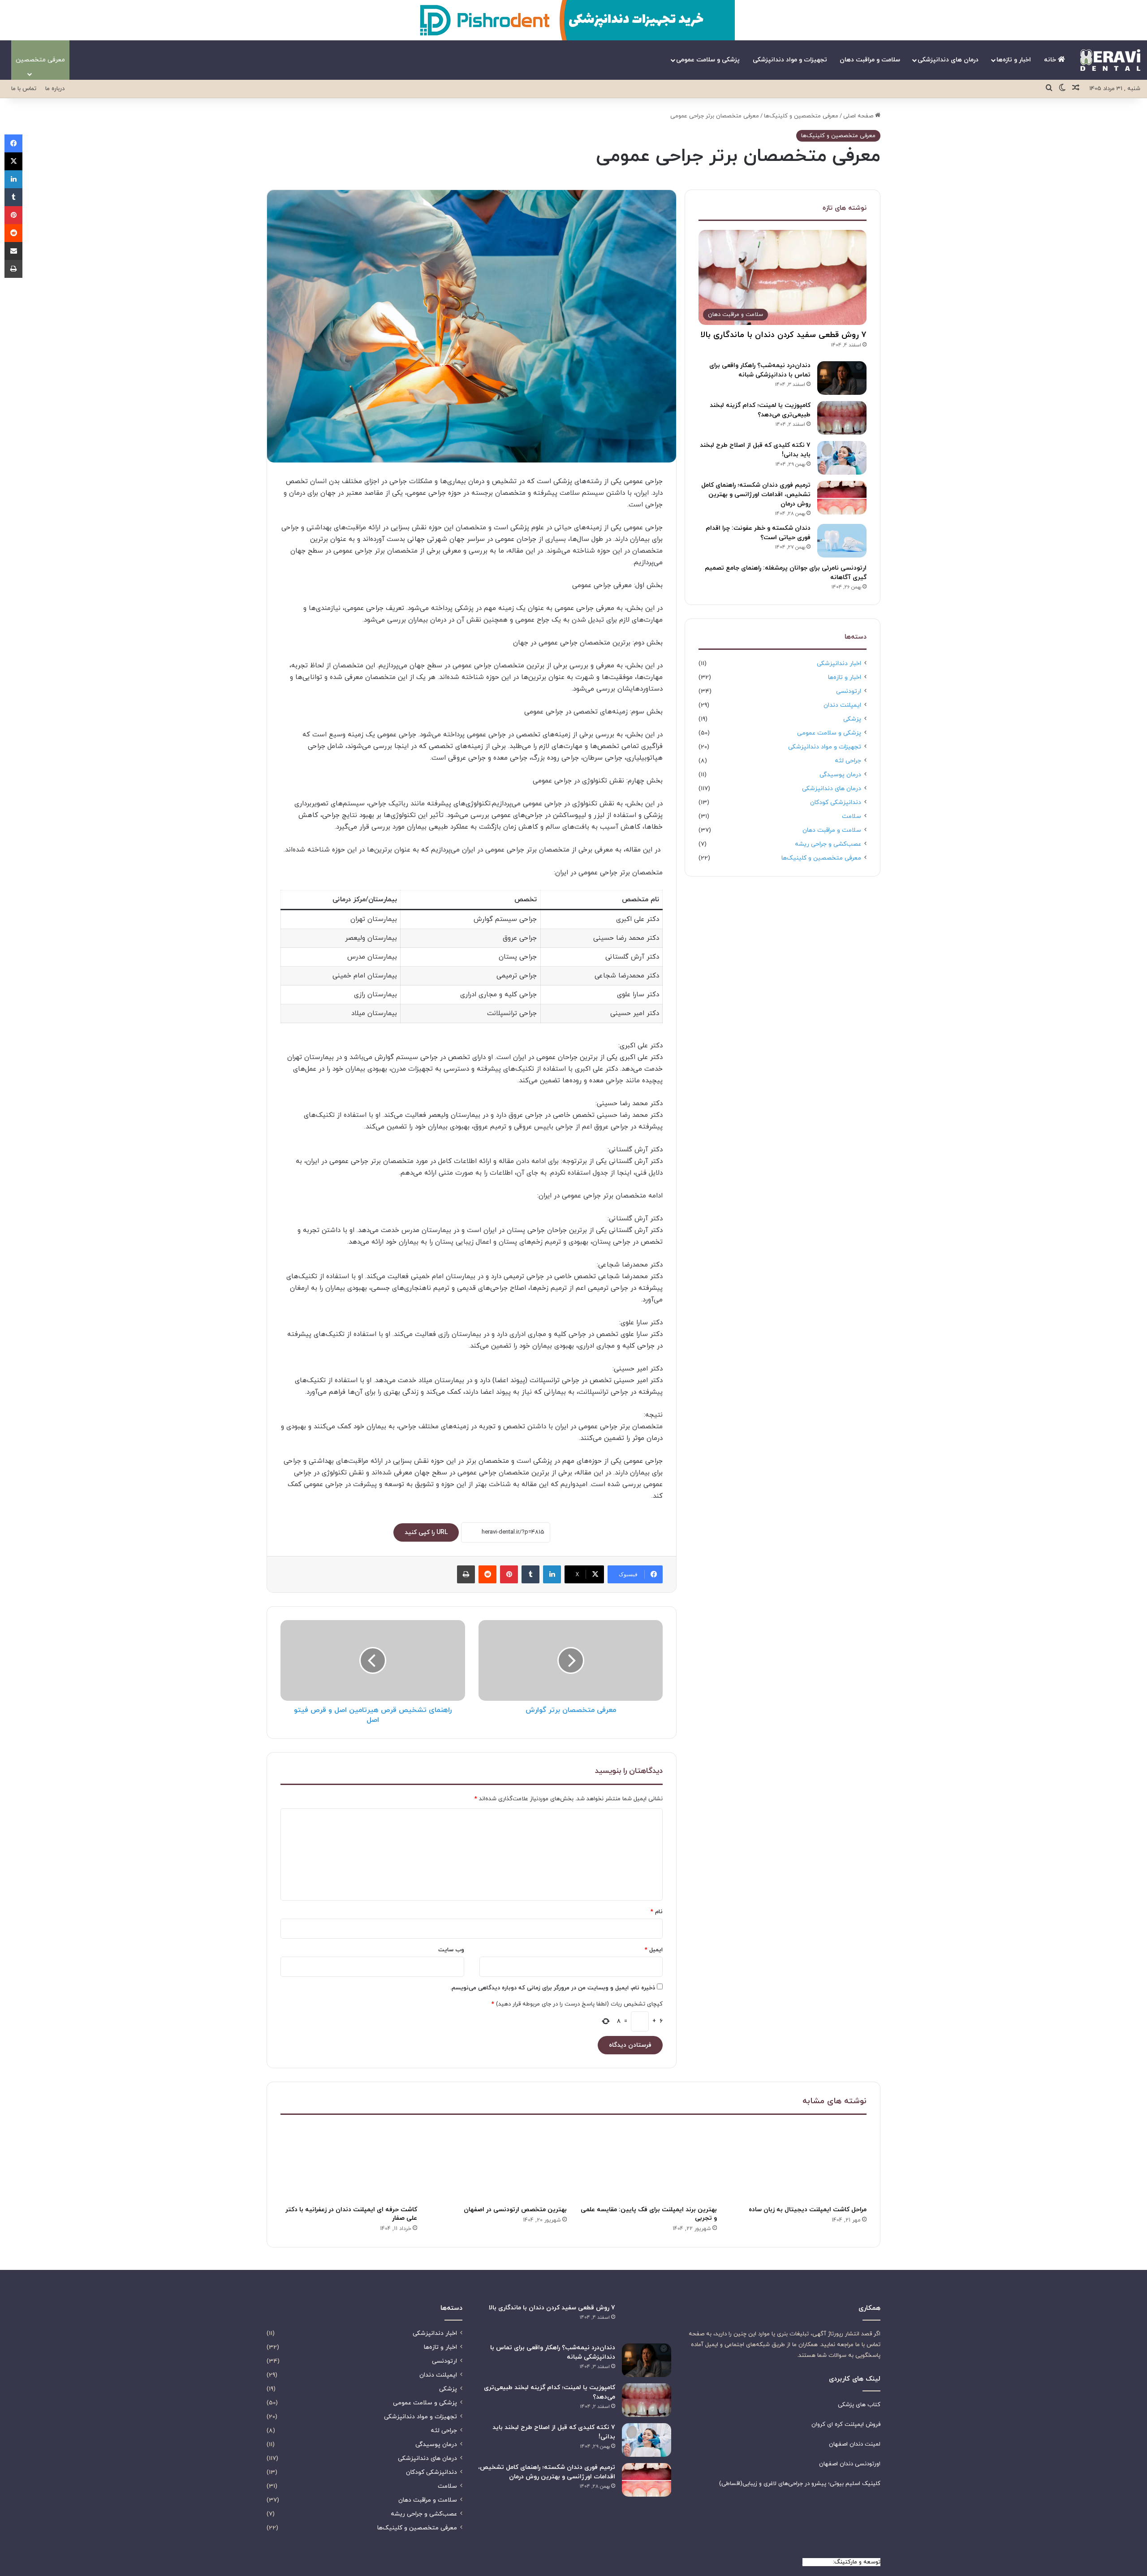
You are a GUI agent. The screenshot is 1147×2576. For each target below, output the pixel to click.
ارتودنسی (849, 691)
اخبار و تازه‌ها (1014, 60)
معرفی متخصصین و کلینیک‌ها (801, 116)
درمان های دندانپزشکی (948, 60)
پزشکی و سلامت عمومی (708, 60)
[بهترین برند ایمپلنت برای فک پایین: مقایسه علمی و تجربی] (649, 2162)
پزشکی (852, 719)
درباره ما (55, 89)
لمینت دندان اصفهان (855, 2444)
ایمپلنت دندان (842, 705)
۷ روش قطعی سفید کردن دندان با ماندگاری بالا (784, 335)
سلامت (852, 816)
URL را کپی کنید (426, 1532)
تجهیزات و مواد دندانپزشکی (790, 60)
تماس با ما (24, 89)
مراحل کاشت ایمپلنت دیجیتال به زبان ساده (808, 2210)
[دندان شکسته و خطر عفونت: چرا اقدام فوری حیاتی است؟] (842, 541)
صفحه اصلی (859, 116)
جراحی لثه (848, 761)
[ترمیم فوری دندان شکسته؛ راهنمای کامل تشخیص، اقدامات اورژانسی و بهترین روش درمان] (842, 498)
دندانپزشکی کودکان (836, 802)
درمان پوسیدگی (840, 775)
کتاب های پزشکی (859, 2405)
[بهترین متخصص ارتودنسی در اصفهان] (499, 2162)
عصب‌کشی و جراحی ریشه (828, 844)
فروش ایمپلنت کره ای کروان (846, 2425)
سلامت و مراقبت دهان (870, 60)
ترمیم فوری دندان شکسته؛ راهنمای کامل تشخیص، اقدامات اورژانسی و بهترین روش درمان (756, 495)
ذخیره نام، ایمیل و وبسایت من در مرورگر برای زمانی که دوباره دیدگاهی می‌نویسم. (553, 1988)
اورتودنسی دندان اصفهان (850, 2464)
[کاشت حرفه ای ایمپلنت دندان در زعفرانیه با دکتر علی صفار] (349, 2162)
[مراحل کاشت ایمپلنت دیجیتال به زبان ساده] (799, 2162)
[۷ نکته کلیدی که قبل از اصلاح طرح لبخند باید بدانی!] (842, 458)
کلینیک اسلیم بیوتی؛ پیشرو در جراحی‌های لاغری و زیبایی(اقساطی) (800, 2484)
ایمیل (654, 1950)
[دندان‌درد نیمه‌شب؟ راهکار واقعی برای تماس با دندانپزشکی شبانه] (842, 378)
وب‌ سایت (451, 1950)
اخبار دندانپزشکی (839, 663)
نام (657, 1912)
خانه (1051, 60)
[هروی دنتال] (1110, 60)
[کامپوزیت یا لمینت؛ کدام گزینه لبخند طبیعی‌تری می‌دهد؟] (842, 418)
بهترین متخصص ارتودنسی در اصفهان (515, 2210)
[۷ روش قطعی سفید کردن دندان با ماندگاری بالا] (647, 2320)
